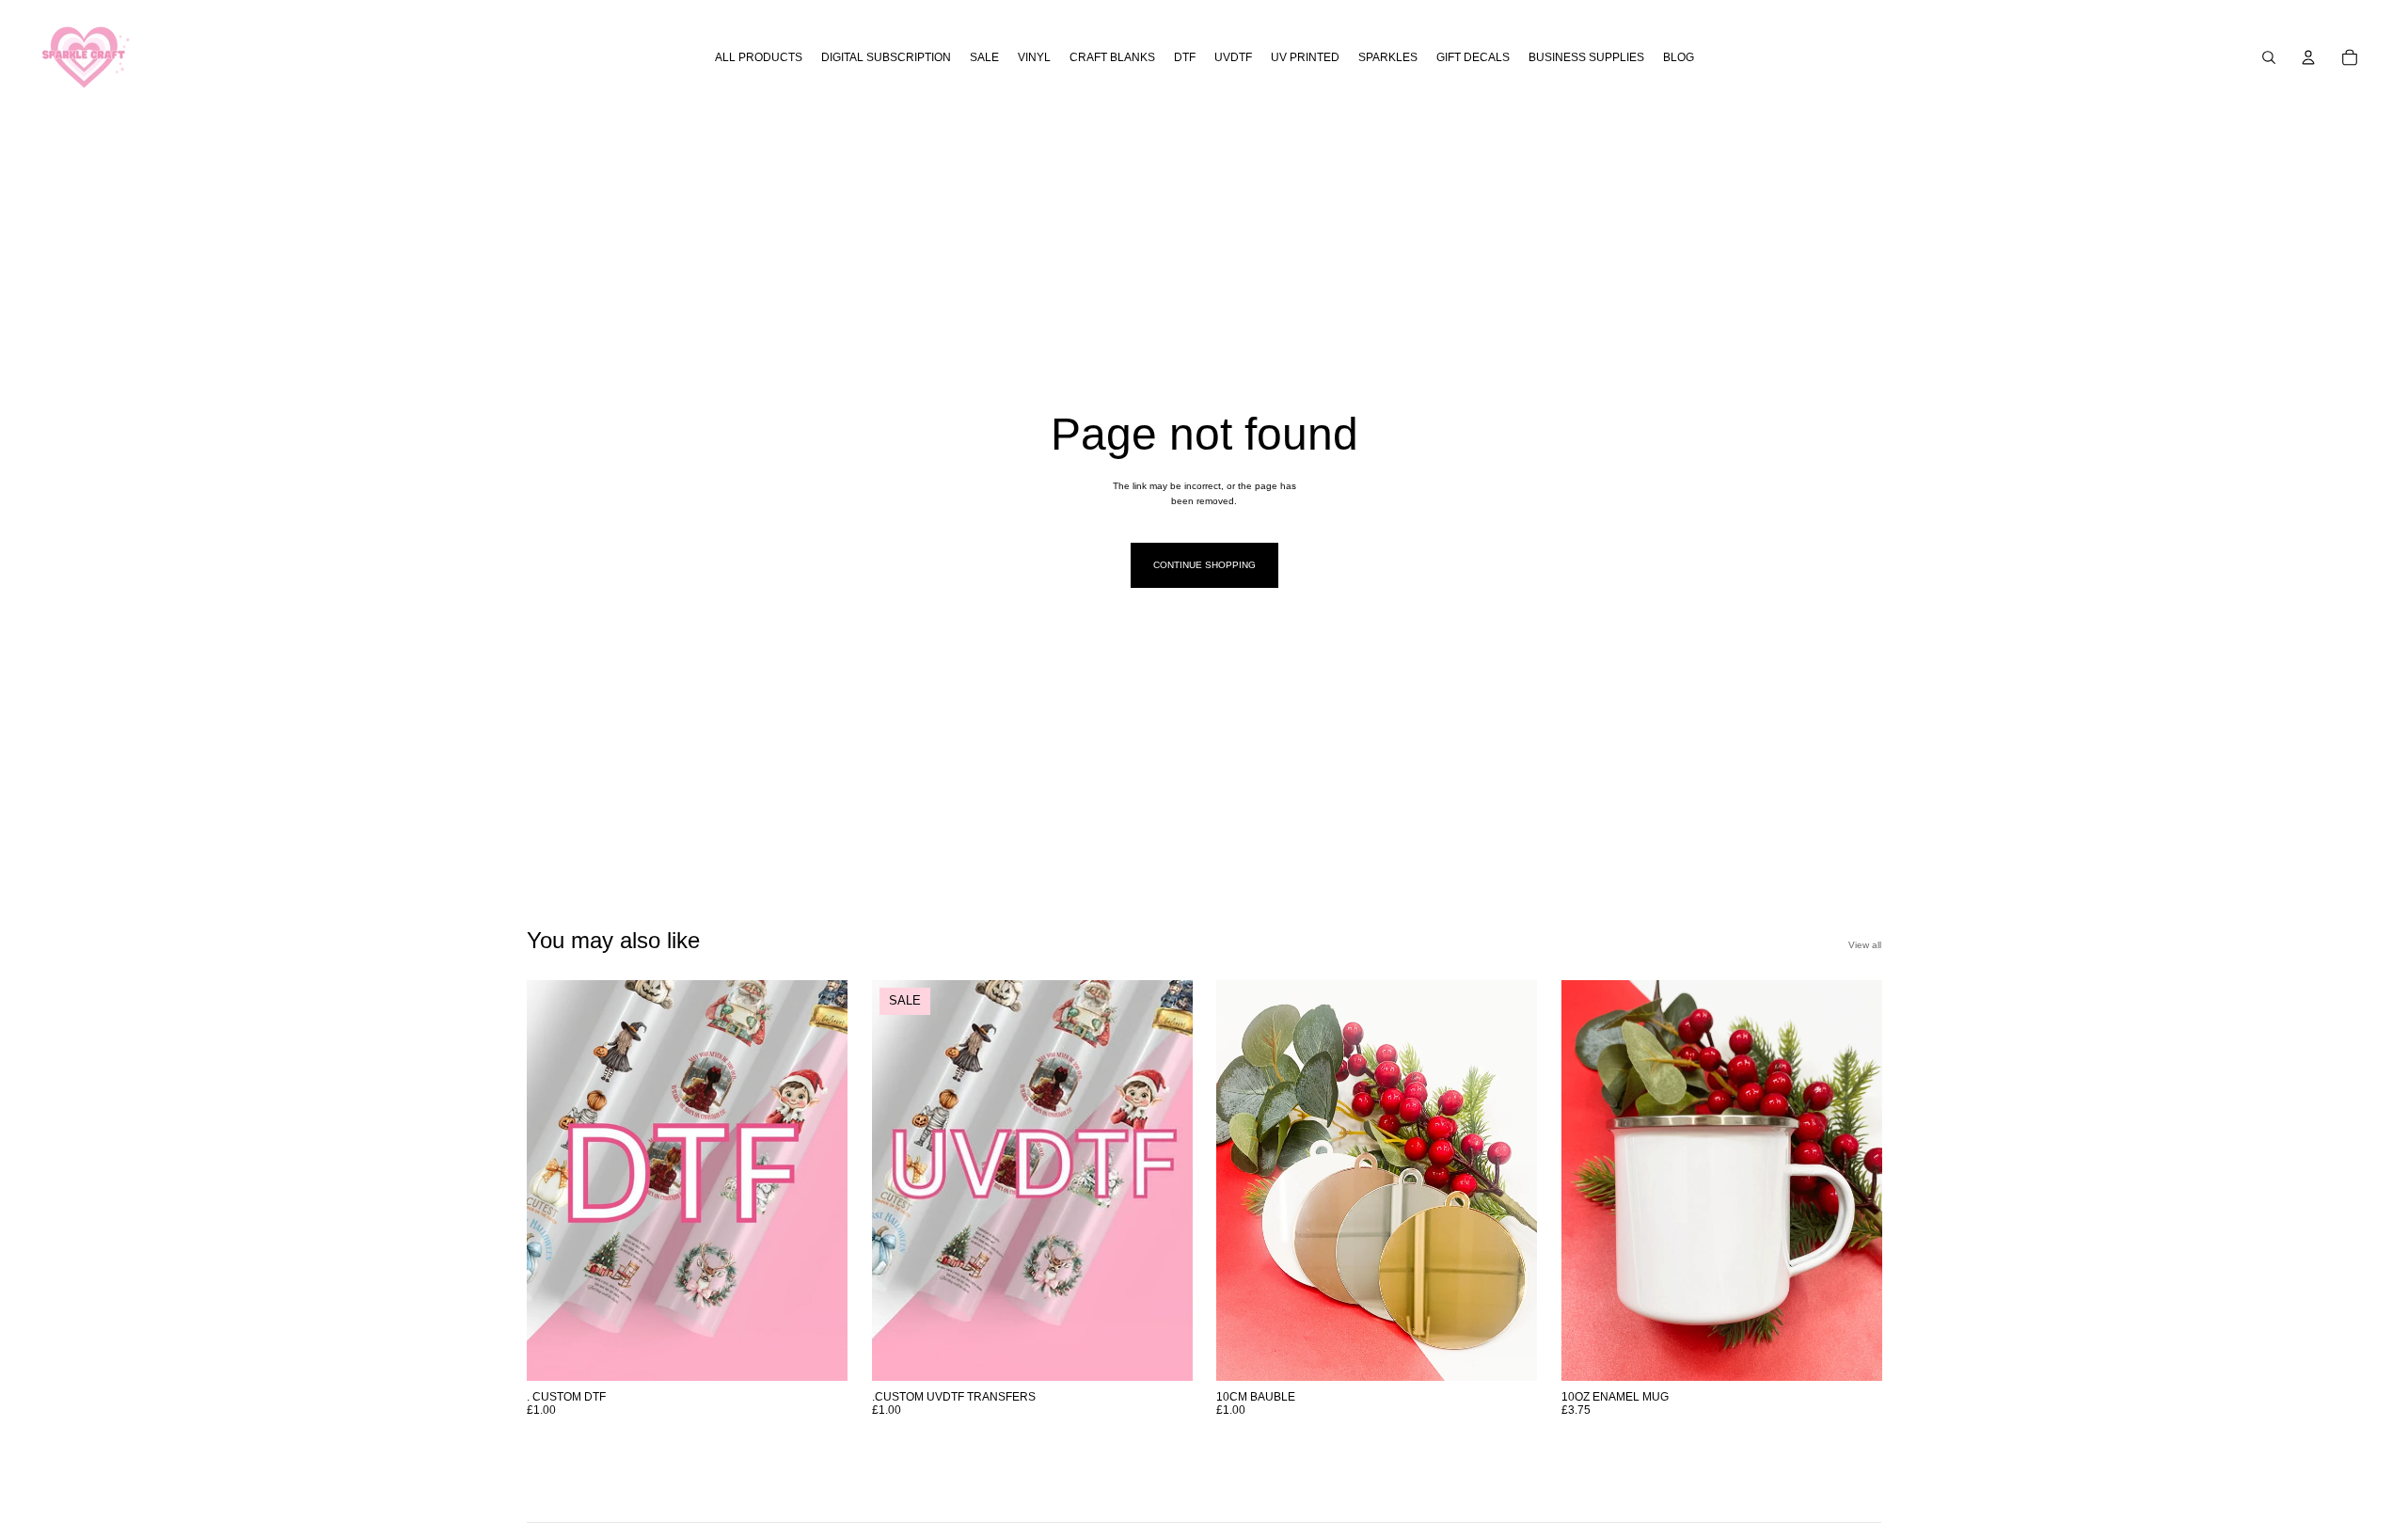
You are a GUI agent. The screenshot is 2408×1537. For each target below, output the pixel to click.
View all (1865, 945)
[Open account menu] (2308, 57)
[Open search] (2269, 57)
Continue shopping (1204, 565)
